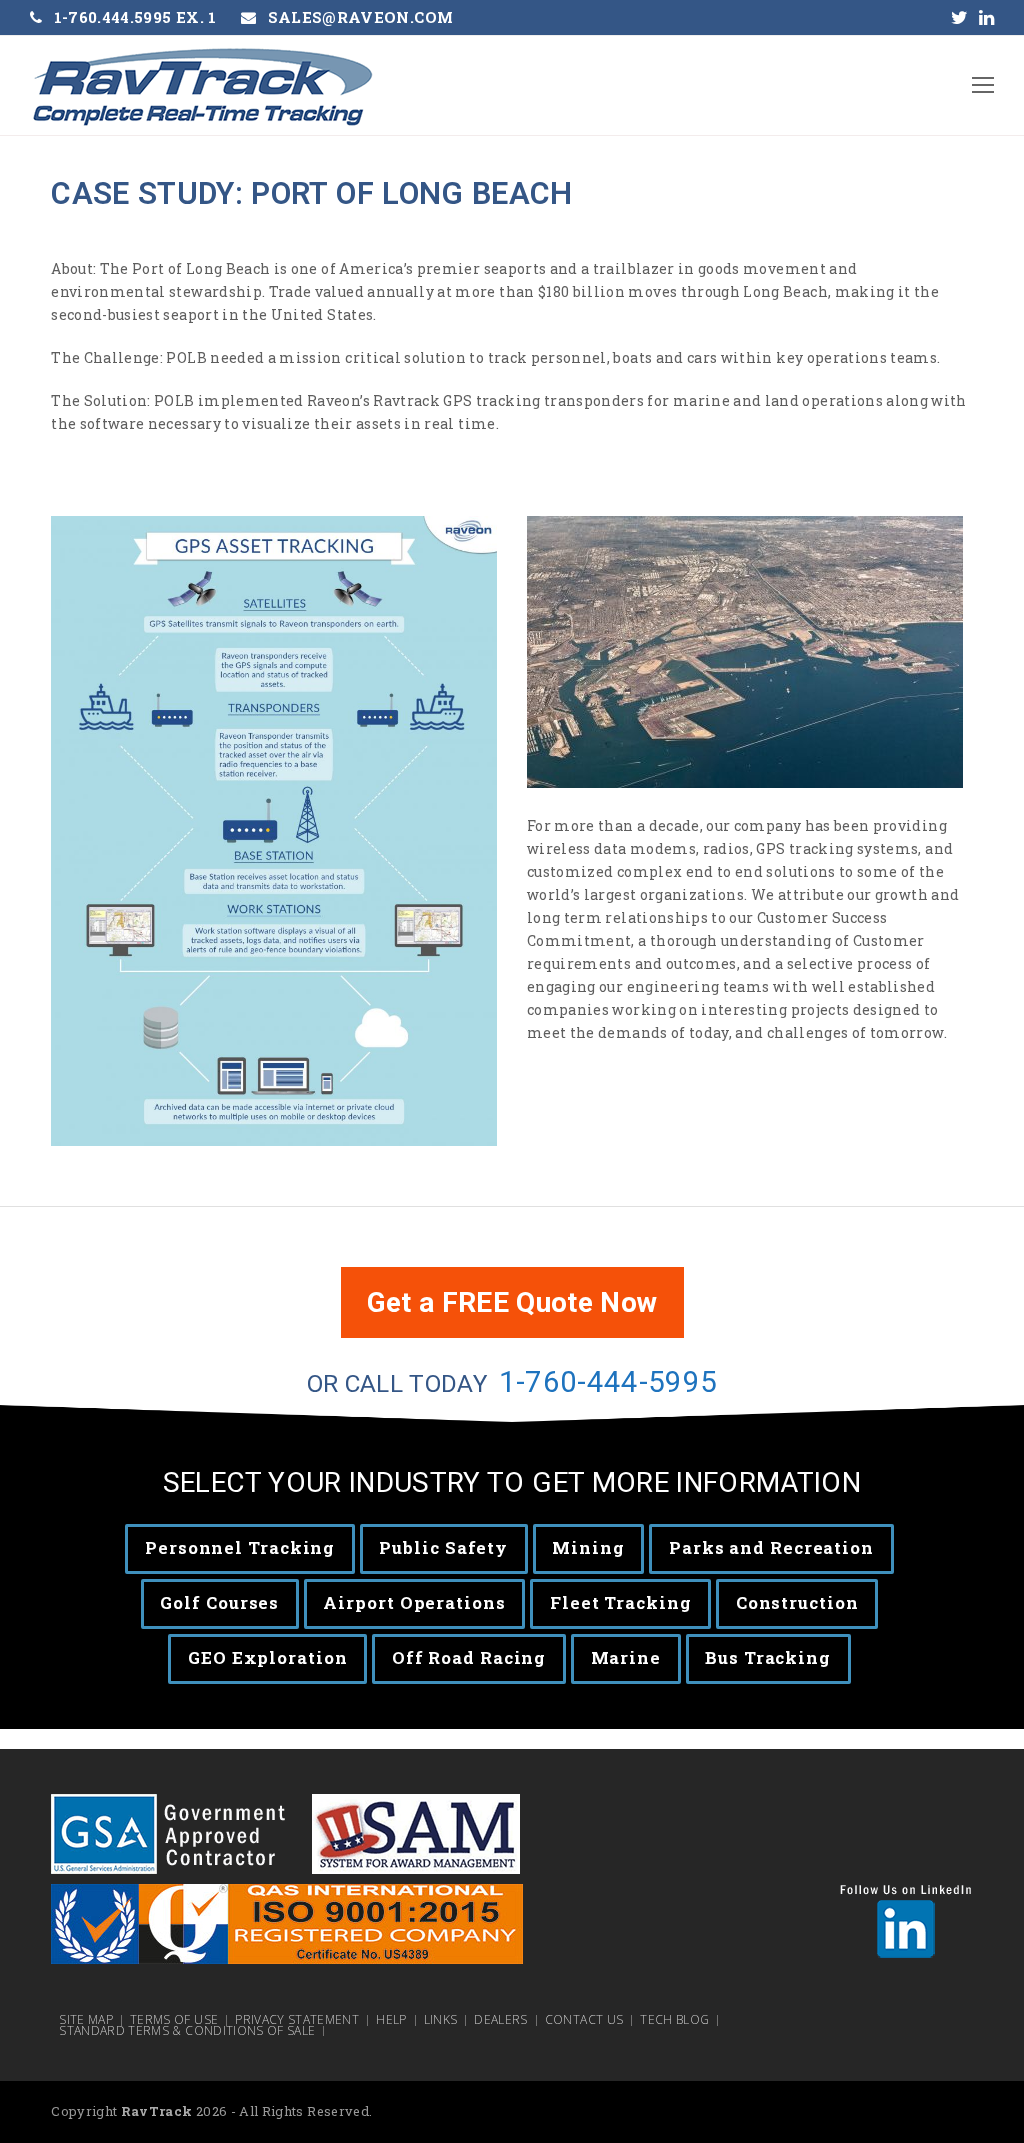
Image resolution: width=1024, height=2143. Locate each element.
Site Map (86, 2020)
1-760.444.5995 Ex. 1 (135, 17)
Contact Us (584, 2020)
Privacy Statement (297, 2020)
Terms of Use (174, 2020)
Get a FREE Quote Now (512, 1302)
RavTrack (157, 2111)
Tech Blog (674, 2020)
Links (441, 2020)
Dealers (500, 2020)
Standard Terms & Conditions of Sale (187, 2031)
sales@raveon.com (361, 17)
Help (391, 2020)
